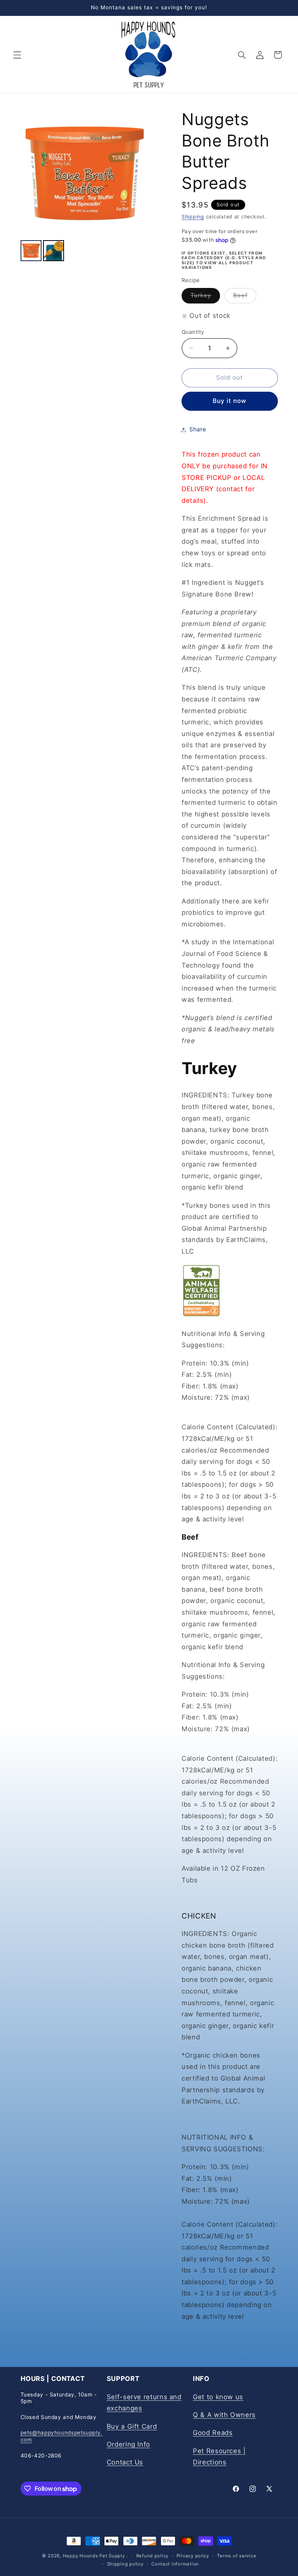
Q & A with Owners (224, 2415)
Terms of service (236, 2556)
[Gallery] (85, 186)
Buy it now (230, 401)
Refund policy (152, 2556)
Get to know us (218, 2397)
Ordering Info (128, 2444)
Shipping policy (125, 2564)
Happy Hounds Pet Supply (94, 2556)
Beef (245, 297)
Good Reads (213, 2433)
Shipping (193, 217)
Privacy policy (193, 2556)
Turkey (205, 297)
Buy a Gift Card (132, 2426)
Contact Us (125, 2462)
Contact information (175, 2564)
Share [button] (198, 429)
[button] (17, 55)
